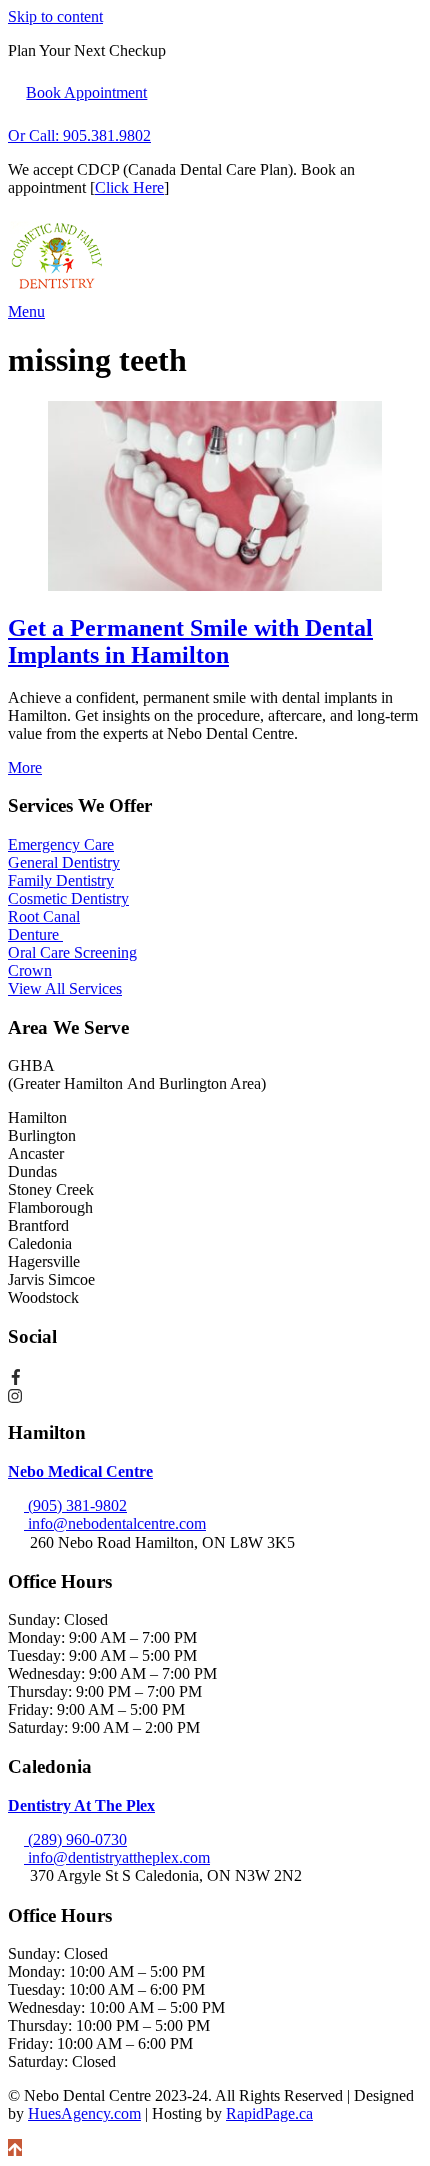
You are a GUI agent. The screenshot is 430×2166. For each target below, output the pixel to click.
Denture (35, 934)
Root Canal (44, 916)
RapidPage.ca (269, 2113)
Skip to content (55, 16)
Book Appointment (86, 92)
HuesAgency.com (84, 2113)
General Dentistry (64, 862)
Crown (30, 970)
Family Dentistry (61, 880)
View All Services (65, 988)
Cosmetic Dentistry (68, 898)
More (25, 767)
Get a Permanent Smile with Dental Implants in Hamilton (190, 641)
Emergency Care (61, 844)
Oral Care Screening (72, 952)
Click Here (129, 187)
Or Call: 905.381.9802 (79, 135)
